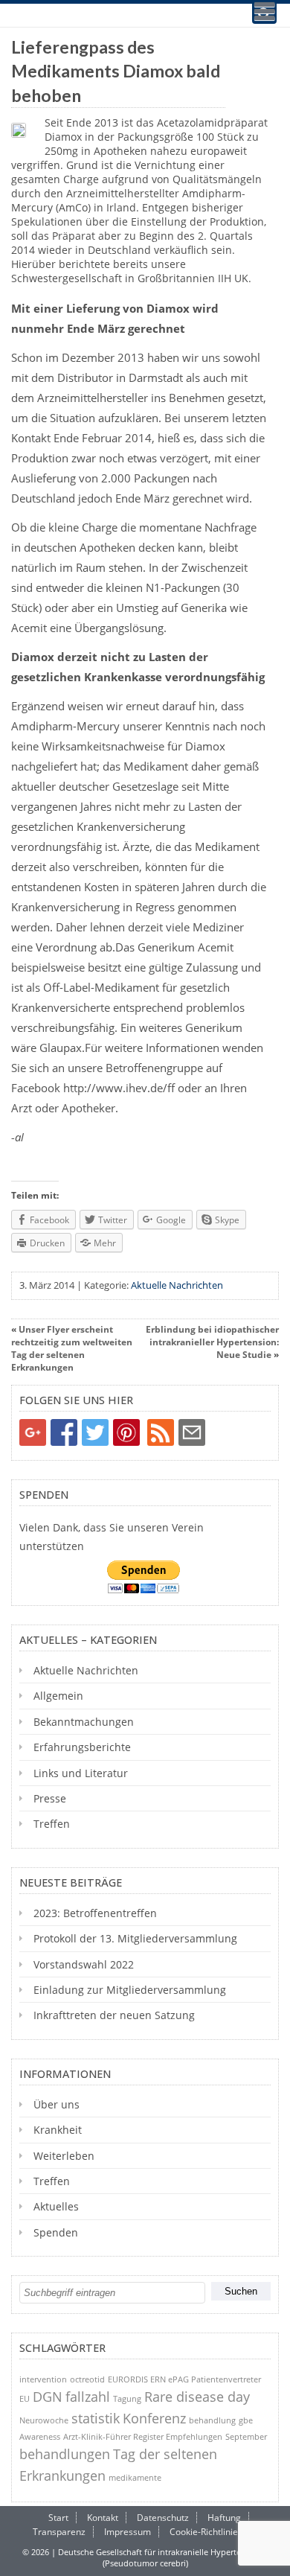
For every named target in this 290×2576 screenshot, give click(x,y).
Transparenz (59, 2532)
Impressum (128, 2532)
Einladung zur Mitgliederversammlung (130, 1990)
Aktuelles (56, 2206)
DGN (48, 2397)
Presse (50, 1798)
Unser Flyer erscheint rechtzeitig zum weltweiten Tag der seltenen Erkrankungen (72, 1348)
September (246, 2436)
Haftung (224, 2518)
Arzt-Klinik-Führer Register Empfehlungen (143, 2436)
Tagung (127, 2398)
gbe (246, 2420)
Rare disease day (197, 2397)
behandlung (212, 2420)
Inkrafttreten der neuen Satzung (114, 2015)
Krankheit (58, 2130)
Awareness (40, 2436)
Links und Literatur (81, 1773)
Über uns (57, 2104)
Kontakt (103, 2518)
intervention (43, 2379)
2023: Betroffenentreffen (95, 1913)
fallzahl (88, 2397)
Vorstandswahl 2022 (84, 1964)
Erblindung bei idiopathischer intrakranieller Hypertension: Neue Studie (212, 1342)
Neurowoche (44, 2420)
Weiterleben (64, 2156)
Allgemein (58, 1696)
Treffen (52, 1824)
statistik (96, 2418)
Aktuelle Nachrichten (177, 1285)
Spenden (56, 2232)
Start (58, 2518)
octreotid (87, 2379)
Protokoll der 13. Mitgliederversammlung (135, 1938)
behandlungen (65, 2454)
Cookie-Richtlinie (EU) (214, 2532)
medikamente (135, 2477)
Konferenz (154, 2418)
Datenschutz (163, 2518)
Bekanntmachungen (84, 1722)
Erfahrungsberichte (82, 1747)
